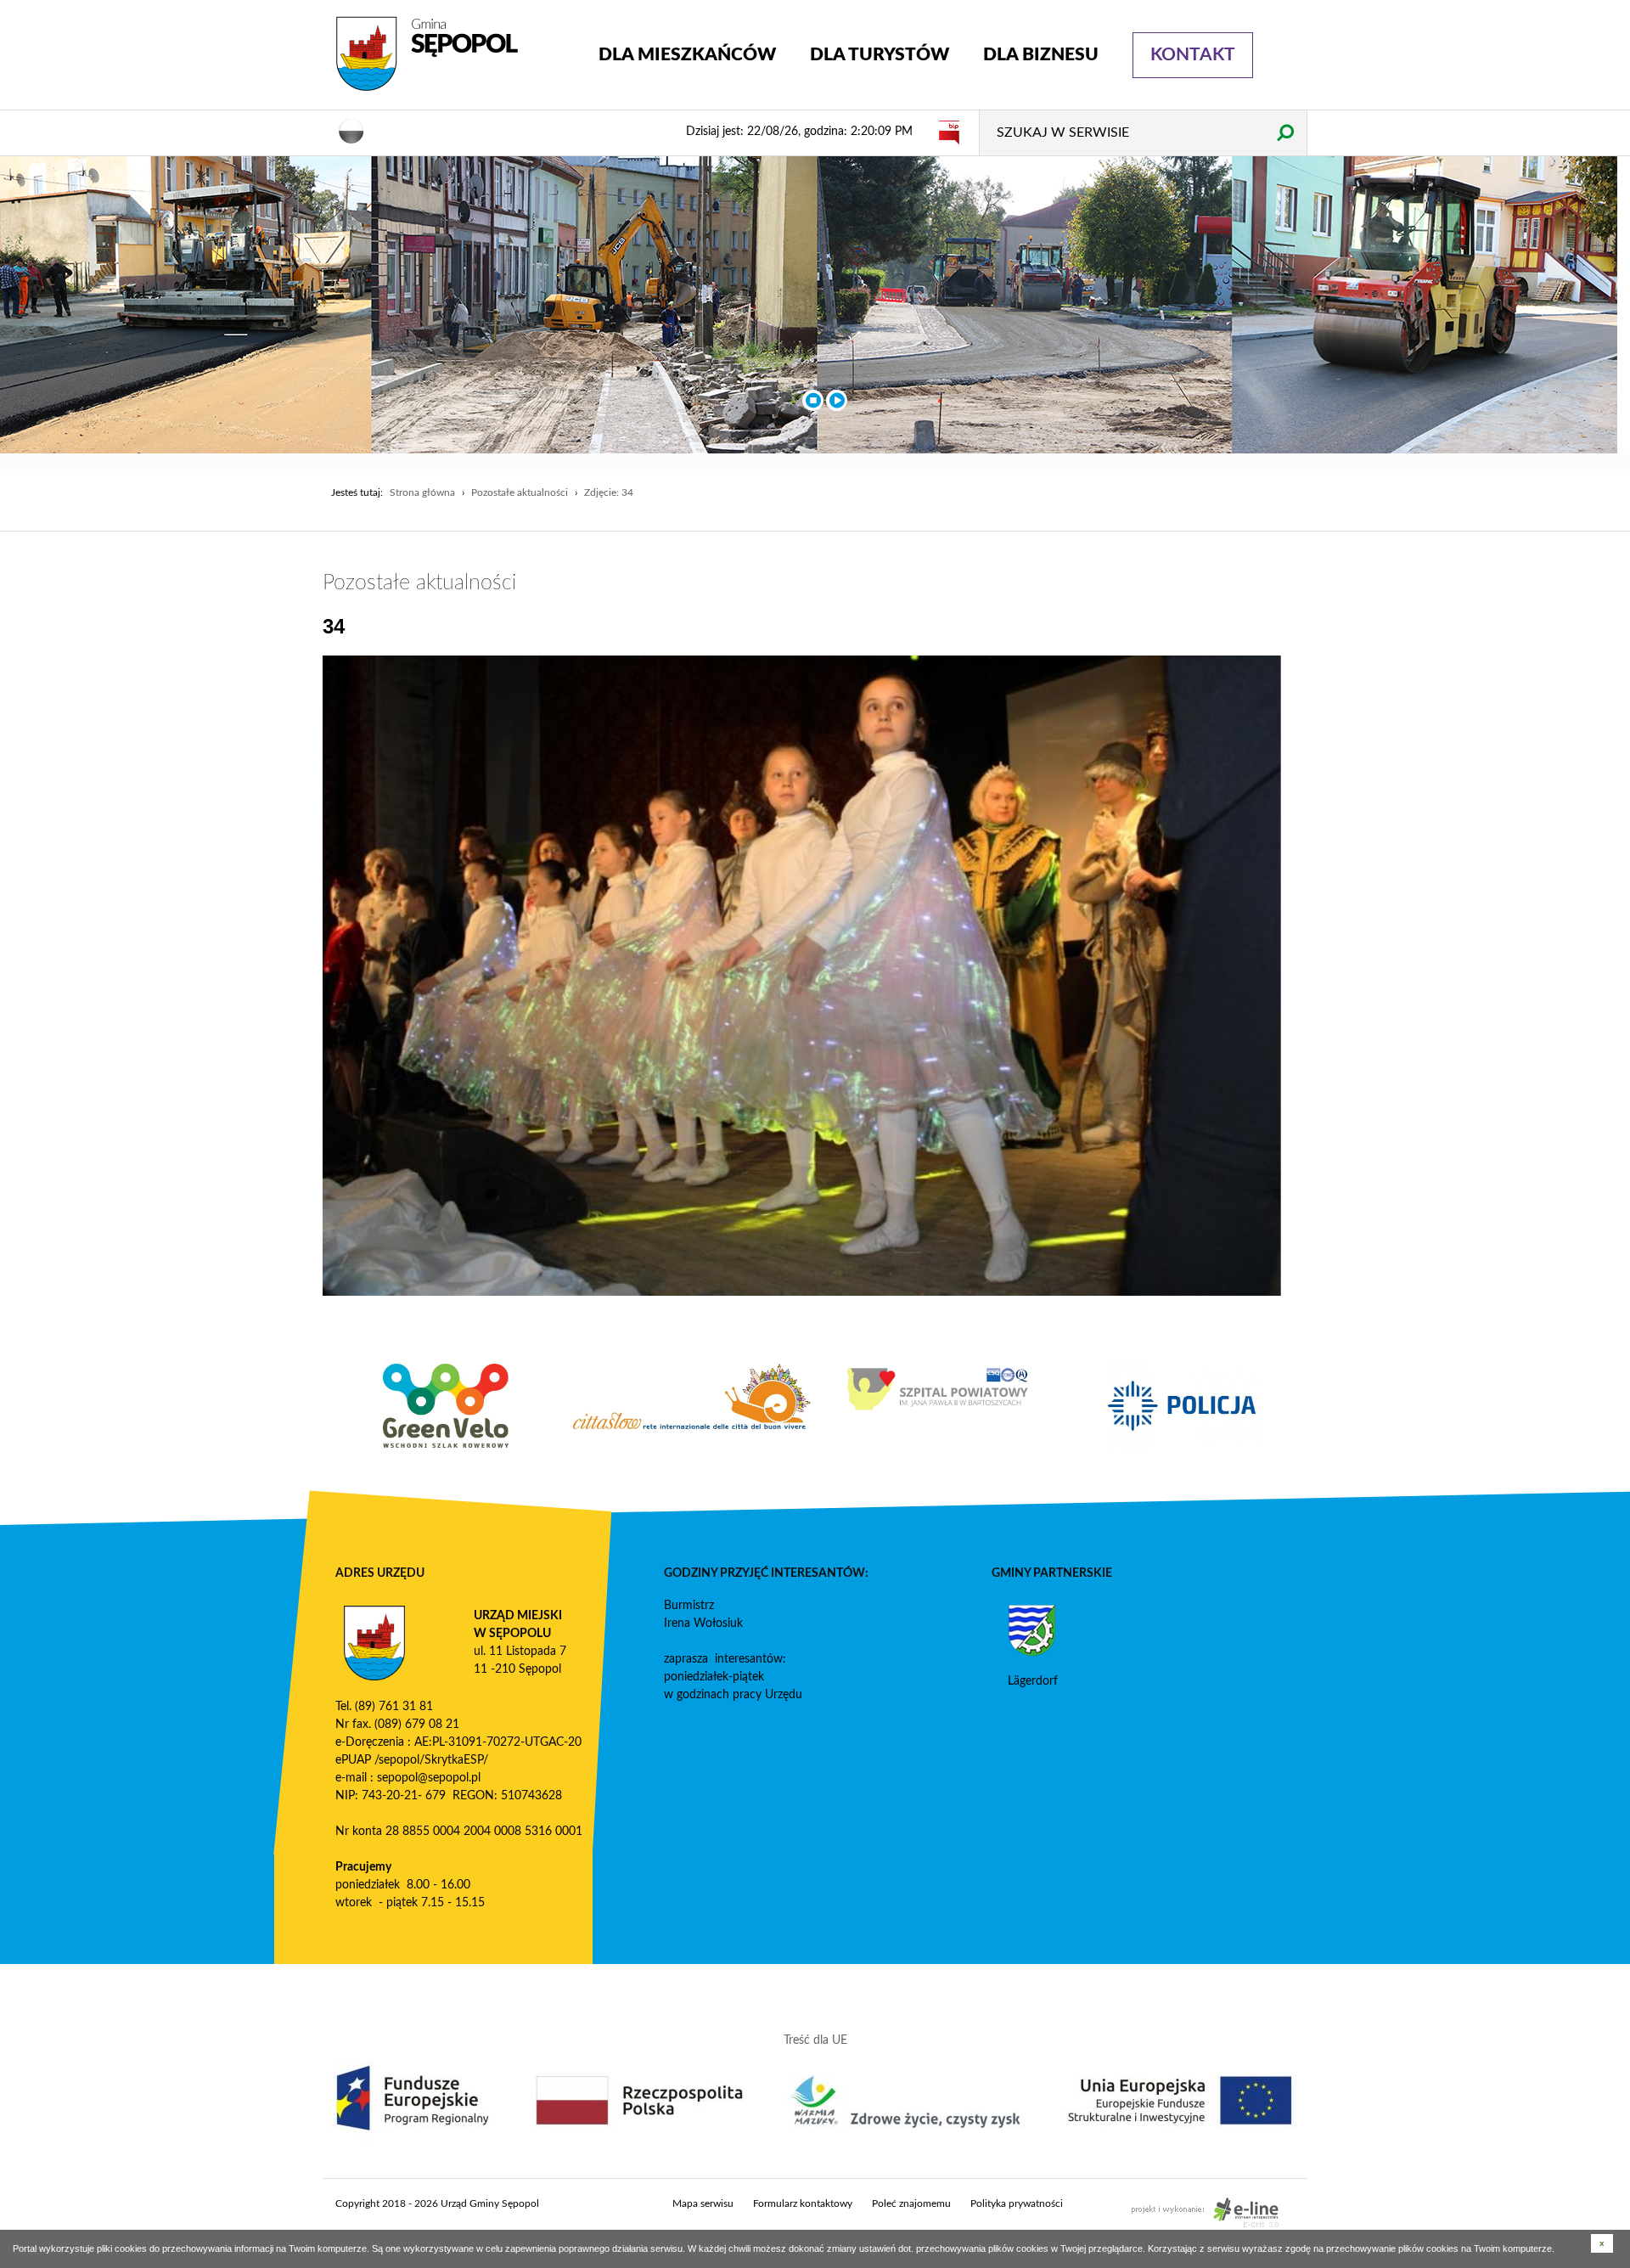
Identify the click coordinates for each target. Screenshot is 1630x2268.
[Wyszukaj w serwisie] (1285, 132)
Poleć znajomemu (911, 2203)
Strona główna (422, 492)
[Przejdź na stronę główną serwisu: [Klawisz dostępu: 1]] (454, 54)
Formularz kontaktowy (803, 2203)
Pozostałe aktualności (520, 492)
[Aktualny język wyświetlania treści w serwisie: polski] (351, 130)
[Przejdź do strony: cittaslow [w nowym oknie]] (446, 1396)
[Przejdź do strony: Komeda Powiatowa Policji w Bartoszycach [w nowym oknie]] (938, 1406)
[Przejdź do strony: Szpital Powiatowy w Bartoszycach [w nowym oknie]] (692, 1389)
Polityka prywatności (1017, 2203)
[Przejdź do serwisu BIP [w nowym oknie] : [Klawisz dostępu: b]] (949, 132)
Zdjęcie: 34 (609, 492)
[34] (802, 976)
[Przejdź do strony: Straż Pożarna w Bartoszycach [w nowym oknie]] (1184, 1389)
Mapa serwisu (703, 2203)
